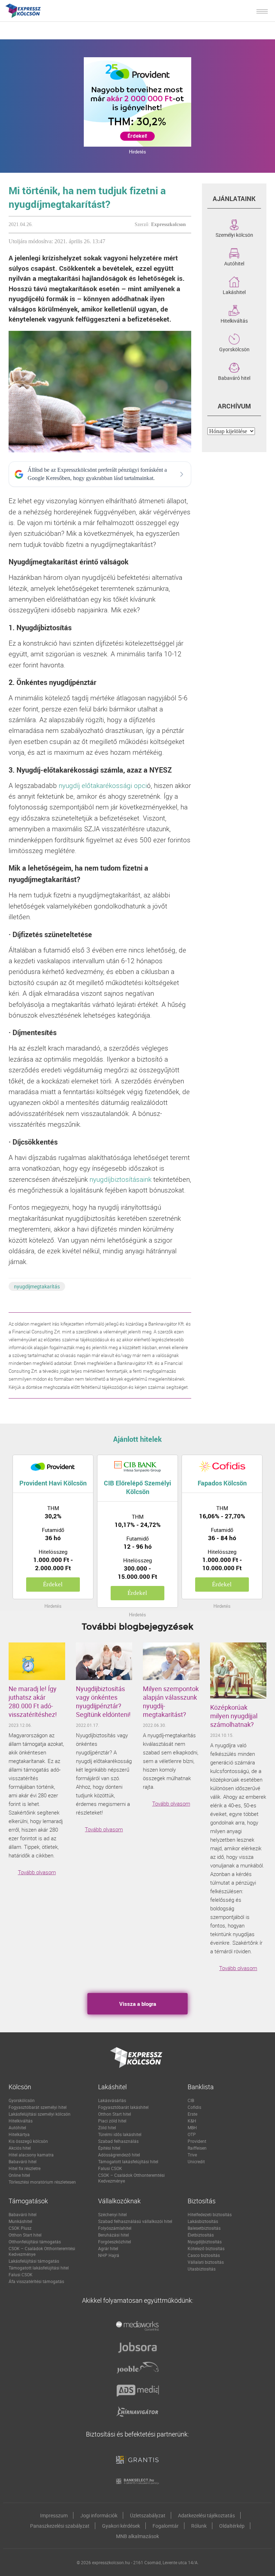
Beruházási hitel (114, 2235)
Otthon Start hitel (115, 2114)
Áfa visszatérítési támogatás (36, 2281)
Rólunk (199, 2526)
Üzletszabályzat (148, 2515)
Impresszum (54, 2515)
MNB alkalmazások (137, 2536)
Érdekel (53, 1584)
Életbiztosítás (201, 2235)
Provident (197, 2141)
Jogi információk (99, 2515)
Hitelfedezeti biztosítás (210, 2214)
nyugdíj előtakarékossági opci (103, 785)
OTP (192, 2134)
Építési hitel (109, 2148)
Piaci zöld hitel (112, 2121)
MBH (192, 2127)
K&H (192, 2121)
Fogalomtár (166, 2526)
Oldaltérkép (232, 2526)
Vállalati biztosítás (206, 2262)
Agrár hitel (108, 2248)
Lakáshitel (234, 292)
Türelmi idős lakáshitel (120, 2134)
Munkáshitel (20, 2221)
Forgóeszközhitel (115, 2242)
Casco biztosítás (204, 2255)
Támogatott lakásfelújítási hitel (128, 2161)
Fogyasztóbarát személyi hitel (38, 2107)
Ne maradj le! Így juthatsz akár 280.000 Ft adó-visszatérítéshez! (33, 1701)
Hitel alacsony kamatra (31, 2155)
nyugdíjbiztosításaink (120, 1179)
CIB (191, 2100)
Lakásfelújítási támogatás (34, 2261)
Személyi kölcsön (234, 234)
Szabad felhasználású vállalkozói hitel (135, 2221)
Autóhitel (234, 263)
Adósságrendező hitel (119, 2155)
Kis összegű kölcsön (28, 2141)
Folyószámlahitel (115, 2228)
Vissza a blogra (138, 2004)
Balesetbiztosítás (204, 2228)
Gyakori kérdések (121, 2526)
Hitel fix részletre (25, 2168)
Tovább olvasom (37, 1872)
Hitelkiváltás (234, 320)
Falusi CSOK (110, 2168)
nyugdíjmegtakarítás (37, 1286)
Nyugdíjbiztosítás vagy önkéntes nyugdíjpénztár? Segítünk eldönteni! (103, 1701)
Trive (192, 2155)
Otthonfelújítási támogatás (35, 2242)
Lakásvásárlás (112, 2100)
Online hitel (19, 2175)
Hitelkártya (19, 2134)
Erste (192, 2114)
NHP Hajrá (109, 2255)
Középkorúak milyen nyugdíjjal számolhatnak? (234, 1716)
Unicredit (196, 2161)
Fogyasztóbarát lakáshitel (123, 2107)
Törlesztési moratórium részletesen (42, 2182)
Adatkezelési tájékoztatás (206, 2515)
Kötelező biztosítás (206, 2248)
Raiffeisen (197, 2148)
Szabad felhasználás (118, 2141)
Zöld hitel (107, 2127)
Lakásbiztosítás (203, 2221)
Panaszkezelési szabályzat (60, 2526)
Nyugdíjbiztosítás (205, 2242)
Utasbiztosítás (202, 2269)
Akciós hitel (20, 2148)
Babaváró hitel (234, 377)
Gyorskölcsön (234, 349)
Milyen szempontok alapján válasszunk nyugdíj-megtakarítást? (171, 1701)
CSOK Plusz (20, 2228)
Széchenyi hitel (112, 2214)
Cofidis (194, 2107)
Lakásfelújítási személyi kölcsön (40, 2114)
